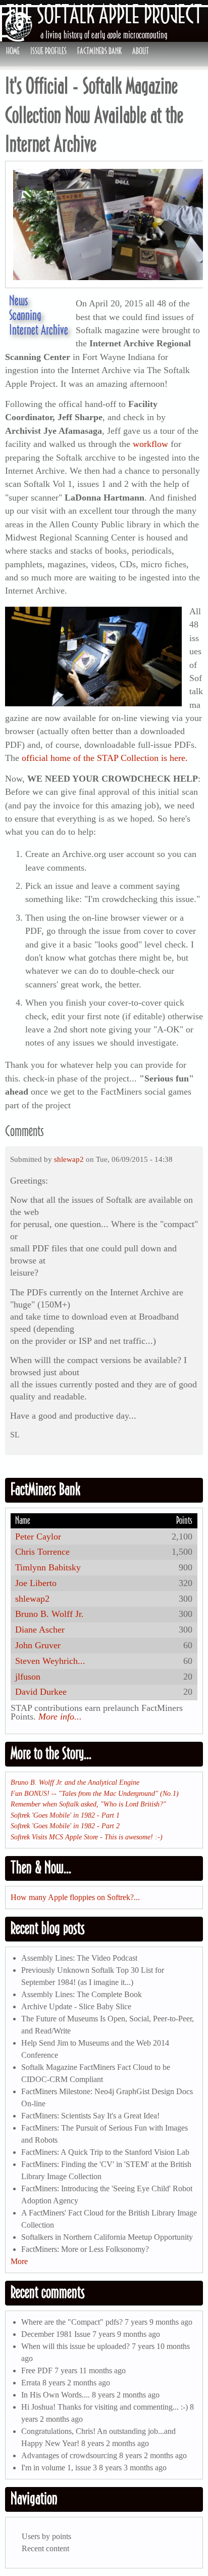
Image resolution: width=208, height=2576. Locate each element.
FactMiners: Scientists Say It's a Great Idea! (90, 2116)
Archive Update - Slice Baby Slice (76, 2006)
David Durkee (41, 1692)
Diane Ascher (40, 1630)
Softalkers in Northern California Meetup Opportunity (107, 2237)
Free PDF (37, 2370)
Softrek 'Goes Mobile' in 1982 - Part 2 (65, 1826)
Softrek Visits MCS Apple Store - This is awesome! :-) (87, 1837)
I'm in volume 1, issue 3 (59, 2468)
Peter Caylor (38, 1536)
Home (13, 51)
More (19, 2261)
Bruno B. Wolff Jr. (49, 1614)
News (18, 300)
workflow (152, 444)
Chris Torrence (42, 1552)
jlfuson (28, 1677)
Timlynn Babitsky (48, 1567)
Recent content (45, 2548)
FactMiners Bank (99, 51)
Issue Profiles (48, 51)
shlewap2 (69, 1159)
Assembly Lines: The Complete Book (82, 1994)
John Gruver (38, 1645)
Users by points (46, 2536)
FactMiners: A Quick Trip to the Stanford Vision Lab (105, 2152)
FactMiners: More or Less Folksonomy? (85, 2249)
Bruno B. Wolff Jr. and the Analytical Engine (75, 1782)
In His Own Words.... (56, 2395)
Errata (31, 2383)
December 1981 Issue (56, 2334)
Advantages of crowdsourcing (69, 2455)
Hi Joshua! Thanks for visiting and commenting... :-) (105, 2407)
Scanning (25, 315)
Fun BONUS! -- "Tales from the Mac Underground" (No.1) (95, 1793)
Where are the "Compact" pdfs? (72, 2322)
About (141, 51)
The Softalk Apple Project (104, 14)
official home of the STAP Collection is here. (105, 758)
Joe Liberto (36, 1583)
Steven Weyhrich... (50, 1661)
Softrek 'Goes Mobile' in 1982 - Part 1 (65, 1815)
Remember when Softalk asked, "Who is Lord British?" (88, 1804)
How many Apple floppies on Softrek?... (75, 1897)
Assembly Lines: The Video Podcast (79, 1958)
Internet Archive (39, 330)
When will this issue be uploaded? (75, 2346)
